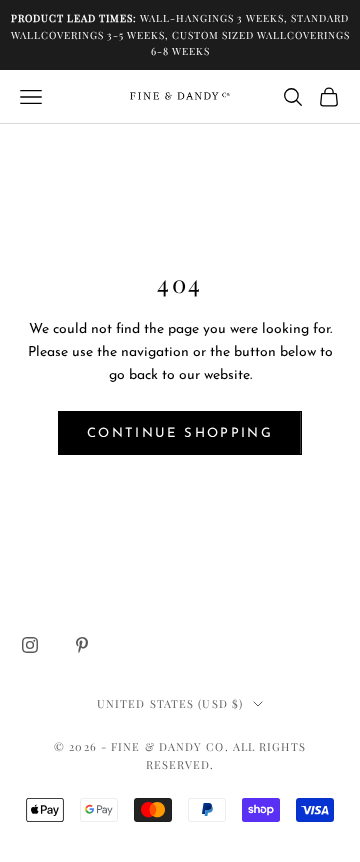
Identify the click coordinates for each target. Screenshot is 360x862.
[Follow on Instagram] (30, 645)
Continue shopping (180, 433)
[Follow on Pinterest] (82, 645)
